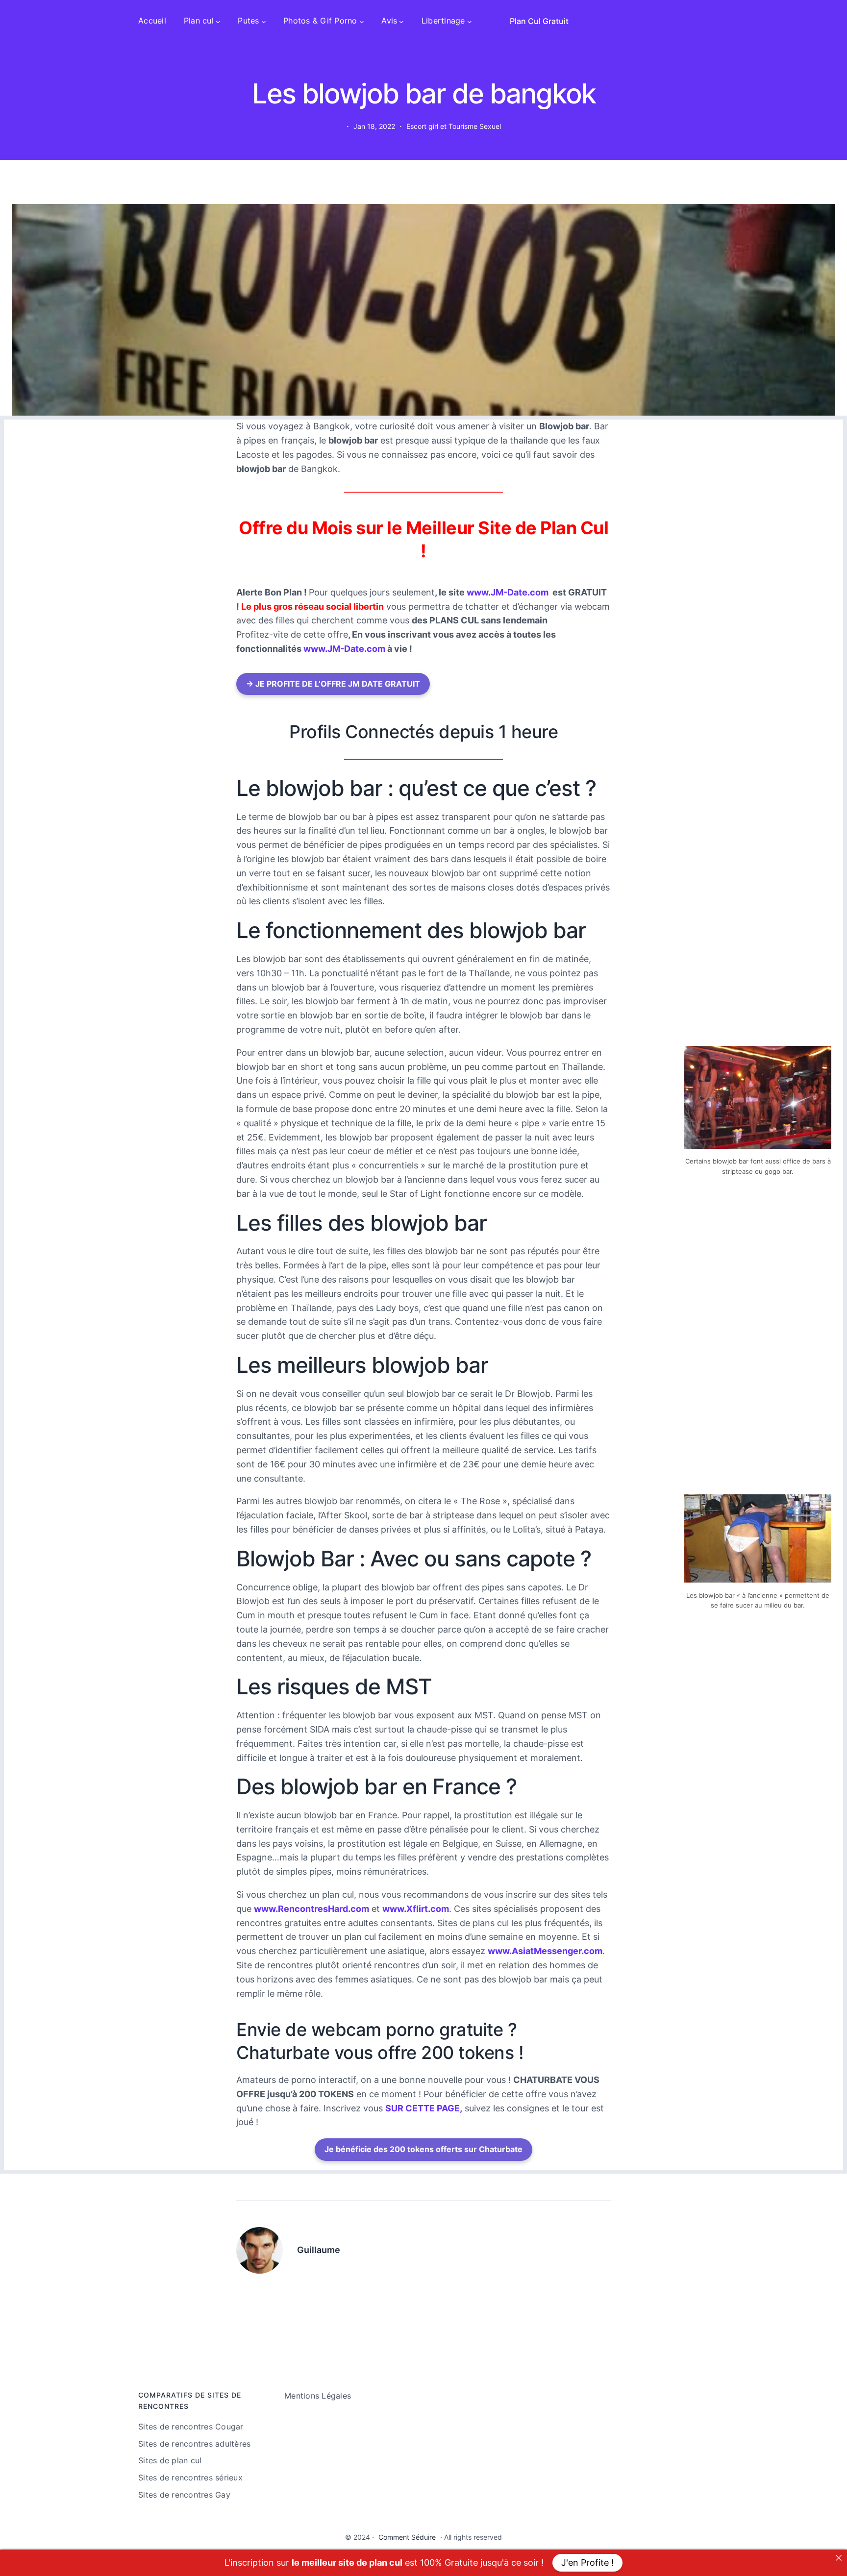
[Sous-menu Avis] (401, 21)
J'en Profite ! (587, 2563)
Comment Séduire (407, 2537)
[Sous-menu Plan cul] (218, 21)
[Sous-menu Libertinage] (470, 21)
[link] (839, 2558)
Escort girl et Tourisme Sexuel (454, 126)
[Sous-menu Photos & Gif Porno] (362, 21)
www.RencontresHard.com (311, 1909)
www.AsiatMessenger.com (545, 1951)
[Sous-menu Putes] (264, 21)
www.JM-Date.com (508, 592)
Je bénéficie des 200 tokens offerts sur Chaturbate (423, 2149)
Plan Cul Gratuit (539, 21)
